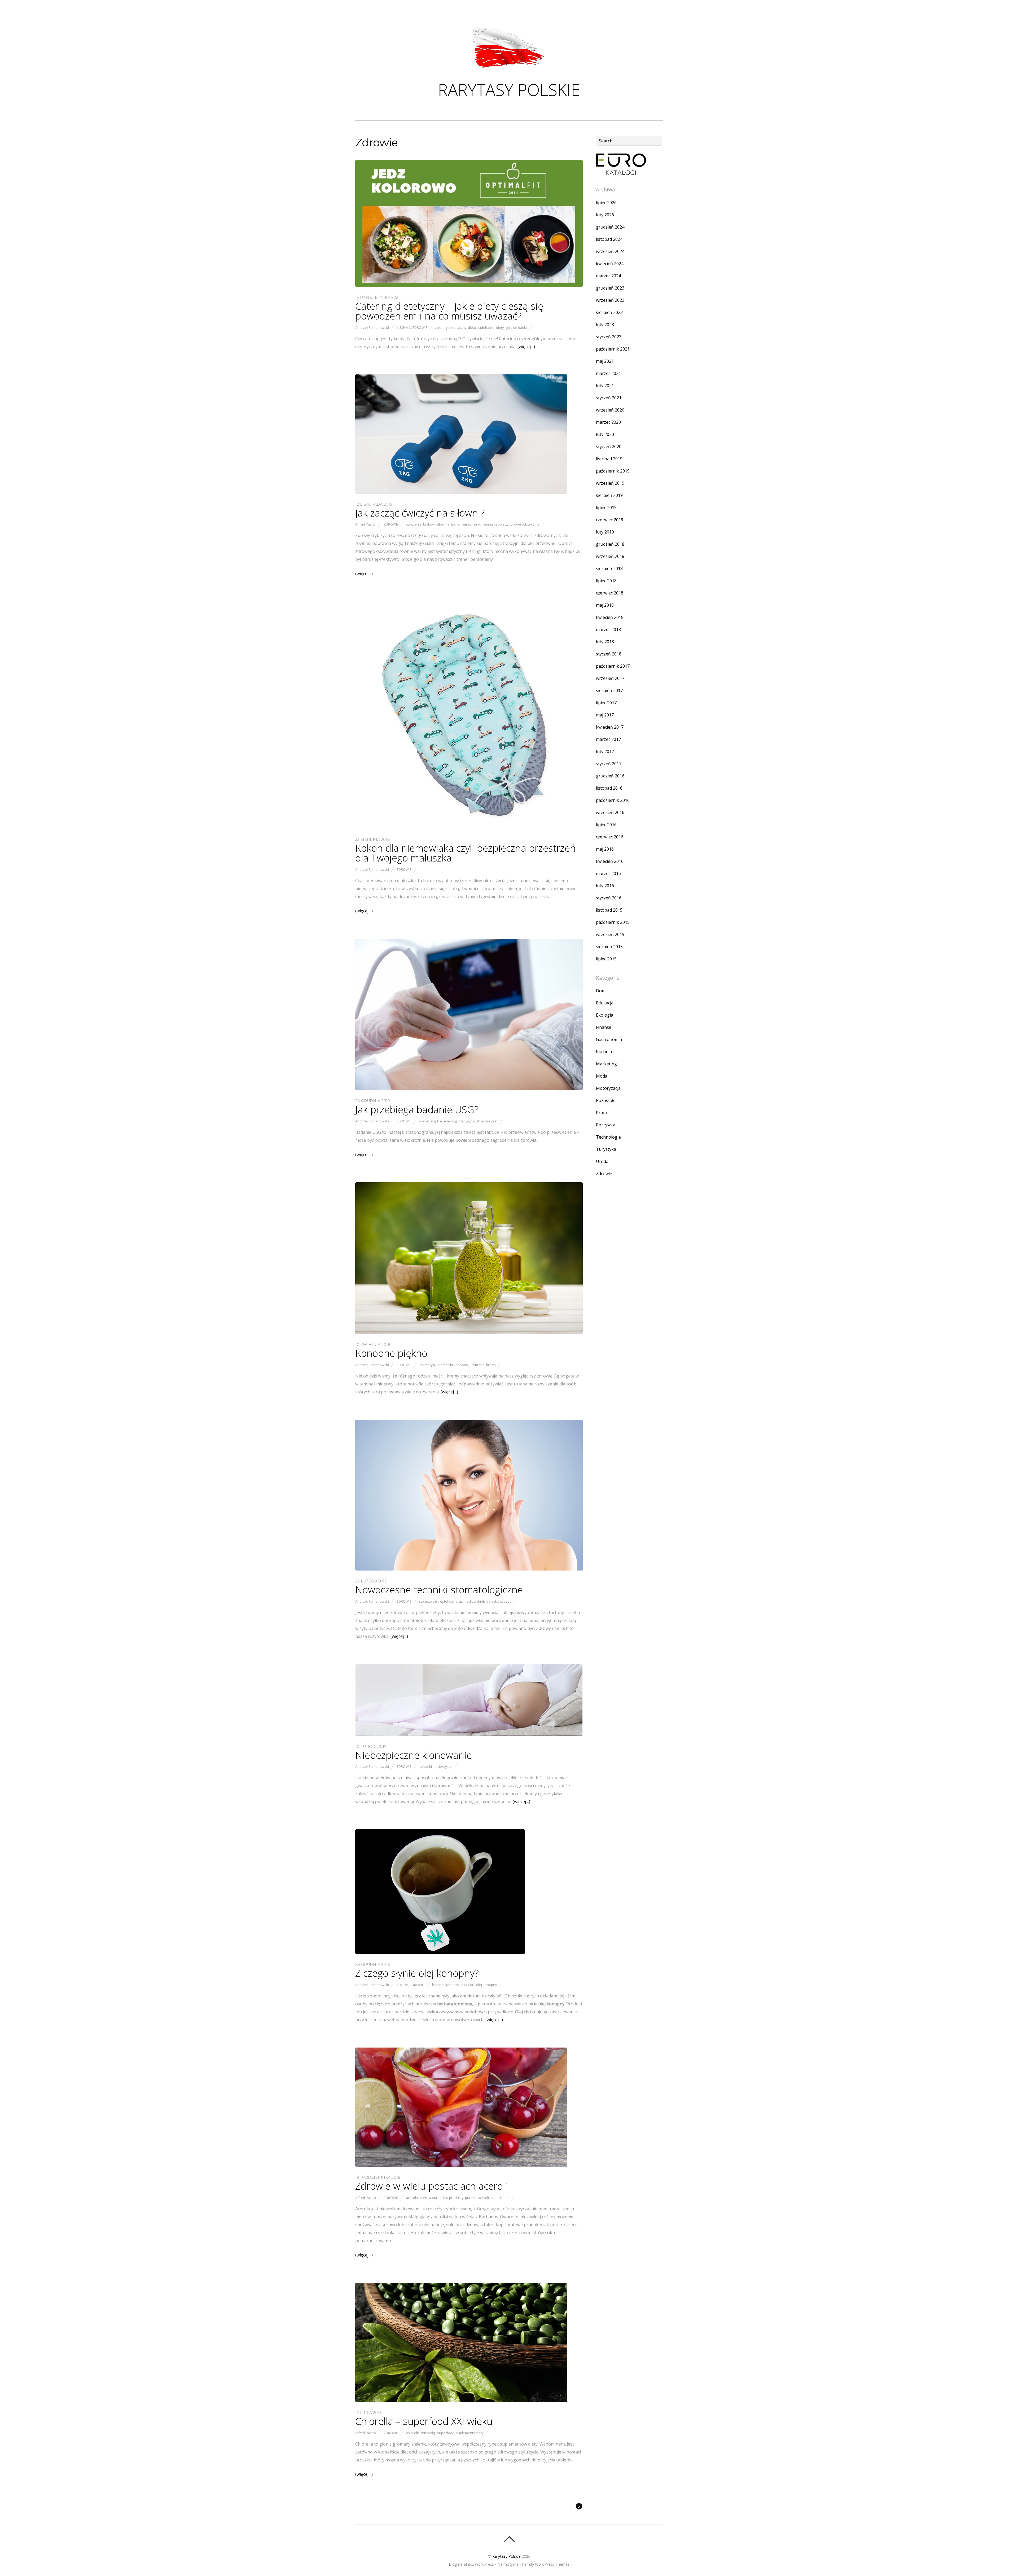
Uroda (402, 1985)
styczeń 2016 (609, 898)
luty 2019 (605, 532)
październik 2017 (613, 666)
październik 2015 (613, 922)
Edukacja (605, 1003)
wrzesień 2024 (610, 251)
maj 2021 (605, 361)
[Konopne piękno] (469, 1332)
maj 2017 (605, 715)
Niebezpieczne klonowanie (414, 1755)
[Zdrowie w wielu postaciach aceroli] (461, 2165)
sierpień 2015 (609, 947)
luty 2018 (605, 642)
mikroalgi (428, 2433)
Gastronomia (609, 1039)
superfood (446, 2433)
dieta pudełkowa (481, 327)
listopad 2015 (609, 910)
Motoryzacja (608, 1088)
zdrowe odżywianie (524, 524)
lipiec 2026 (606, 203)
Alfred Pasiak (366, 524)
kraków (429, 524)
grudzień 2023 (610, 288)
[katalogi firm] (621, 173)
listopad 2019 (609, 459)
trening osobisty (494, 524)
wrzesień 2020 (610, 410)
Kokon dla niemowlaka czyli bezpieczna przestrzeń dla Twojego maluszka (466, 853)
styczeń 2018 (609, 654)
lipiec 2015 (606, 959)
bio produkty (453, 2198)
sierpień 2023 (609, 312)
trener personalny (465, 524)
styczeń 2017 (609, 764)
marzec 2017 (608, 739)
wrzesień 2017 (610, 678)
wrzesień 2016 (610, 812)
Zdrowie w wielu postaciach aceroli (431, 2186)
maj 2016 (605, 849)
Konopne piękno (391, 1353)
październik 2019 (613, 471)
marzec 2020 (608, 422)
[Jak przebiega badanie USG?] (469, 1089)
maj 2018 (605, 605)
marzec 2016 (608, 873)
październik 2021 (613, 349)
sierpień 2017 (609, 690)
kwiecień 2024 (610, 264)
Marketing (606, 1064)
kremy (491, 1365)
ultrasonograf (487, 1121)
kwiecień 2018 (610, 617)
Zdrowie (420, 327)
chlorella (413, 2433)
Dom (601, 991)
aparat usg (427, 1121)
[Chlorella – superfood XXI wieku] (461, 2400)
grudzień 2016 (610, 776)
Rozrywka (606, 1125)
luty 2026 (605, 215)
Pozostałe (606, 1100)
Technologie (608, 1137)
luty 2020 (605, 434)
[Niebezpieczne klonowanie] (469, 1734)
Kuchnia (403, 327)
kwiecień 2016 (610, 861)
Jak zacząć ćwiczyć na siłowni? (420, 513)
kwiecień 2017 (610, 727)
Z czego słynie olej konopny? (417, 1973)
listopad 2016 (609, 788)
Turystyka (606, 1149)
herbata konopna (446, 1985)
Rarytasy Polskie (506, 2556)
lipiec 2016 (606, 825)
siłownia (443, 524)
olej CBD (468, 1985)
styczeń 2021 (609, 398)
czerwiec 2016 (610, 837)
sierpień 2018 (609, 568)
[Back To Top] (509, 2539)
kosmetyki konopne (452, 1365)
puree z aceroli (477, 2198)
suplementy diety (470, 2433)
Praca (602, 1113)
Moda (602, 1076)
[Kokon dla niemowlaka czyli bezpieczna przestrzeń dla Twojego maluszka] (469, 827)
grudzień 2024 (610, 227)
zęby (507, 1601)
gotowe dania (516, 327)
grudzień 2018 (610, 544)
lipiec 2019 (606, 508)
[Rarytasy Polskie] (509, 69)
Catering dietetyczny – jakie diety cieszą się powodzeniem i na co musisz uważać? (449, 311)
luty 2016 (605, 886)
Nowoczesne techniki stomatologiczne (439, 1590)
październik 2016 (613, 800)
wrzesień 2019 (610, 483)
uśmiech (466, 1601)
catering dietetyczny (451, 327)
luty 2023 (605, 325)
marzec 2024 (608, 276)
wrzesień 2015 (610, 934)
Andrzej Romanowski (372, 327)
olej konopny (486, 1985)
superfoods (500, 2198)
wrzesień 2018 (610, 556)
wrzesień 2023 (610, 300)
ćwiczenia (414, 524)
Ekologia (605, 1015)
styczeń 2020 (609, 447)
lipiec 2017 (606, 703)
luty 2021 (605, 386)
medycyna (466, 1121)
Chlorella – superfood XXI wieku (424, 2421)
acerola (412, 2198)
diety (500, 327)
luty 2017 (605, 751)
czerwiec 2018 (610, 593)
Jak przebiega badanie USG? (417, 1109)
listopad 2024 (609, 239)
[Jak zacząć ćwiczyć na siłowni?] (461, 492)
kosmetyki (427, 1365)
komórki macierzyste (435, 1766)
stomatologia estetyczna (438, 1601)
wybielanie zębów (488, 1601)
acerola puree (431, 2198)
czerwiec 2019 (610, 520)
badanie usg (447, 1121)
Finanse (604, 1027)
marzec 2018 (608, 629)
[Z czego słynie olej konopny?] (440, 1952)
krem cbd (477, 1365)
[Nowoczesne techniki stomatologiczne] (469, 1569)
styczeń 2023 (609, 337)
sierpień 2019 (609, 495)
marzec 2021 (608, 373)
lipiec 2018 (606, 581)
